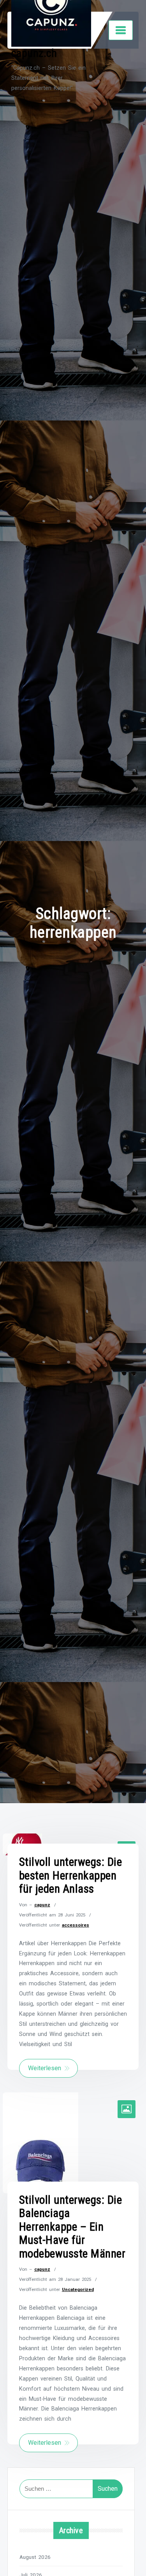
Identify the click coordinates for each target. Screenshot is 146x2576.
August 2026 (35, 2557)
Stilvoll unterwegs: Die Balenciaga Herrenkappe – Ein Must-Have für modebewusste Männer (72, 2227)
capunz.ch (34, 53)
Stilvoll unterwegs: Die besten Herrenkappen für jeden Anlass (71, 1875)
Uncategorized (78, 2289)
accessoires (76, 1925)
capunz (42, 1905)
